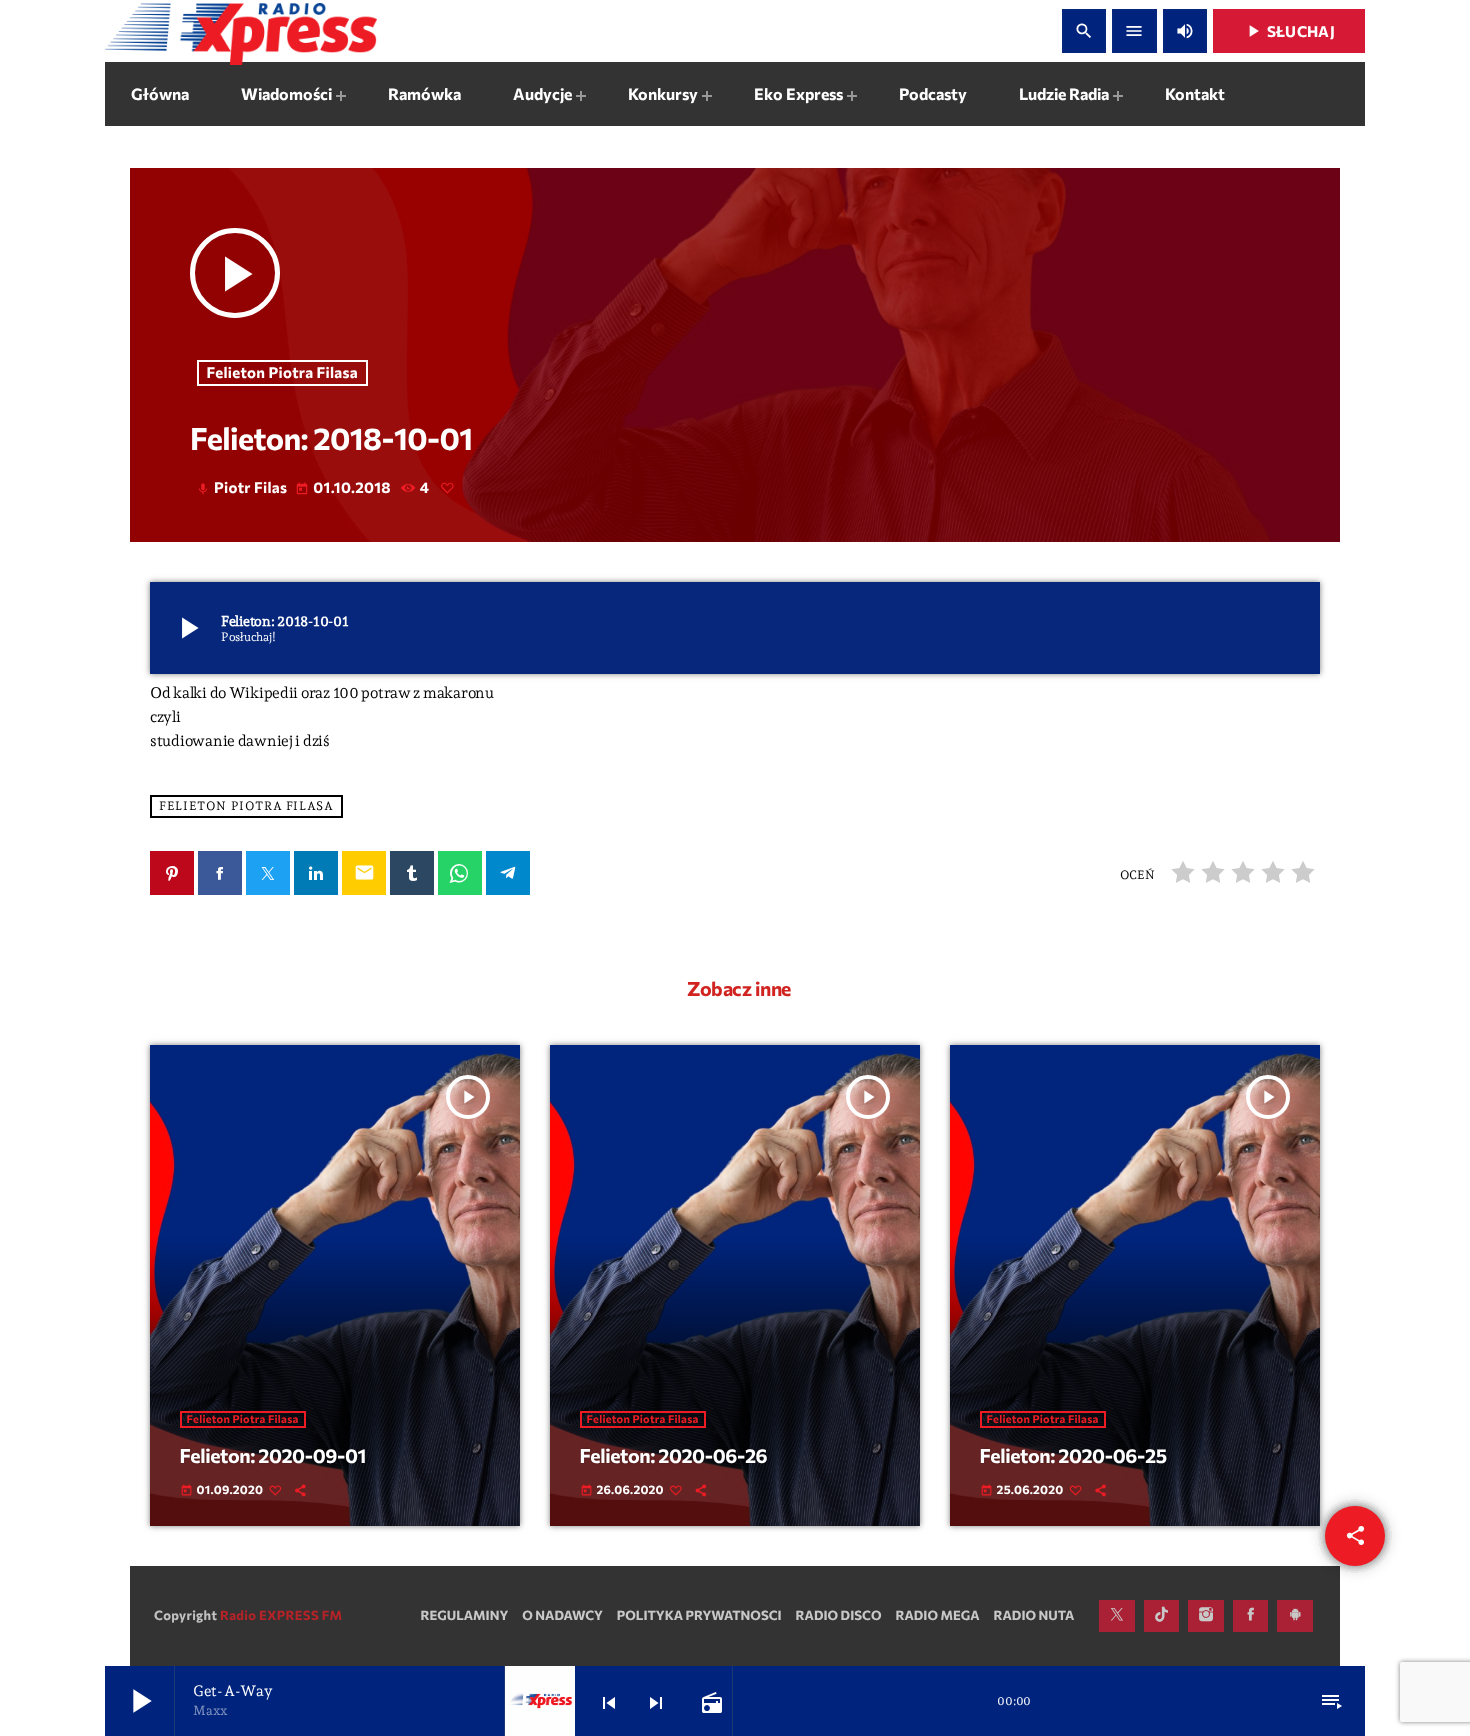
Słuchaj (1289, 31)
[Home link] (241, 31)
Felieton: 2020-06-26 (674, 1456)
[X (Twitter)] (1117, 1616)
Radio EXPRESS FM (281, 1615)
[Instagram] (1206, 1616)
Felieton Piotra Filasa (283, 373)
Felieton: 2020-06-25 (1073, 1456)
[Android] (1295, 1616)
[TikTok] (1162, 1616)
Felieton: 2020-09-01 (273, 1456)
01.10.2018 (344, 488)
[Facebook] (1251, 1616)
